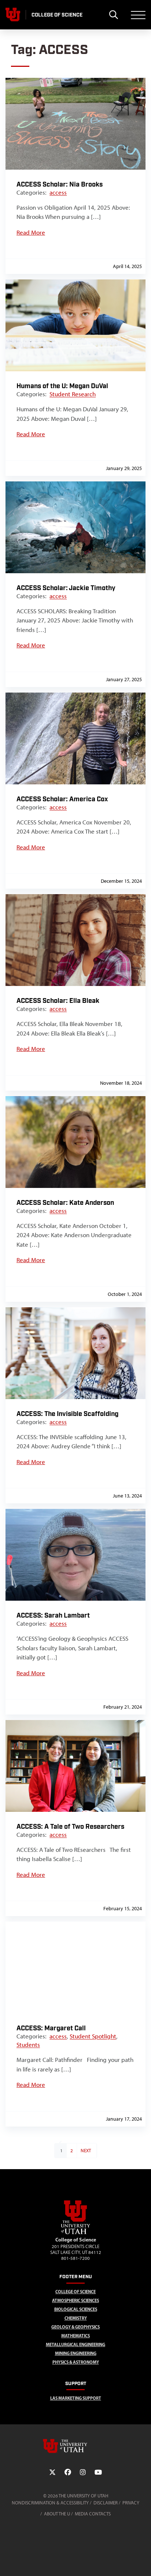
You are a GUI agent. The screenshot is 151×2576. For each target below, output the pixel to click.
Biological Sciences (76, 2309)
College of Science (75, 2292)
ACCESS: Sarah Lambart (53, 1616)
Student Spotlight (93, 2036)
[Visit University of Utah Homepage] (13, 15)
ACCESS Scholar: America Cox (62, 799)
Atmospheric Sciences (75, 2300)
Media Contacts (93, 2514)
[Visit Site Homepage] (75, 2233)
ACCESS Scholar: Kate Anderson (65, 1203)
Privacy (131, 2503)
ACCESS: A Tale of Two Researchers (70, 1827)
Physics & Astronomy (76, 2362)
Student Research (73, 394)
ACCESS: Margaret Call (51, 2028)
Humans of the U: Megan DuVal (62, 386)
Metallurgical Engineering (75, 2344)
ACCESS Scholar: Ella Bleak (58, 1001)
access (58, 192)
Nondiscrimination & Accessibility (50, 2503)
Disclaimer (106, 2503)
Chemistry (76, 2318)
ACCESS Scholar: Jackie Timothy (66, 588)
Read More (31, 232)
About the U (57, 2514)
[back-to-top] (142, 2561)
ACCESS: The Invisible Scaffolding (67, 1414)
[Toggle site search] (113, 15)
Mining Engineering (76, 2353)
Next (86, 2151)
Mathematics (75, 2336)
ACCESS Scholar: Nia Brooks (60, 185)
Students (28, 2045)
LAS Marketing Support (76, 2398)
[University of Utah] (75, 2446)
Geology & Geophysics (75, 2327)
